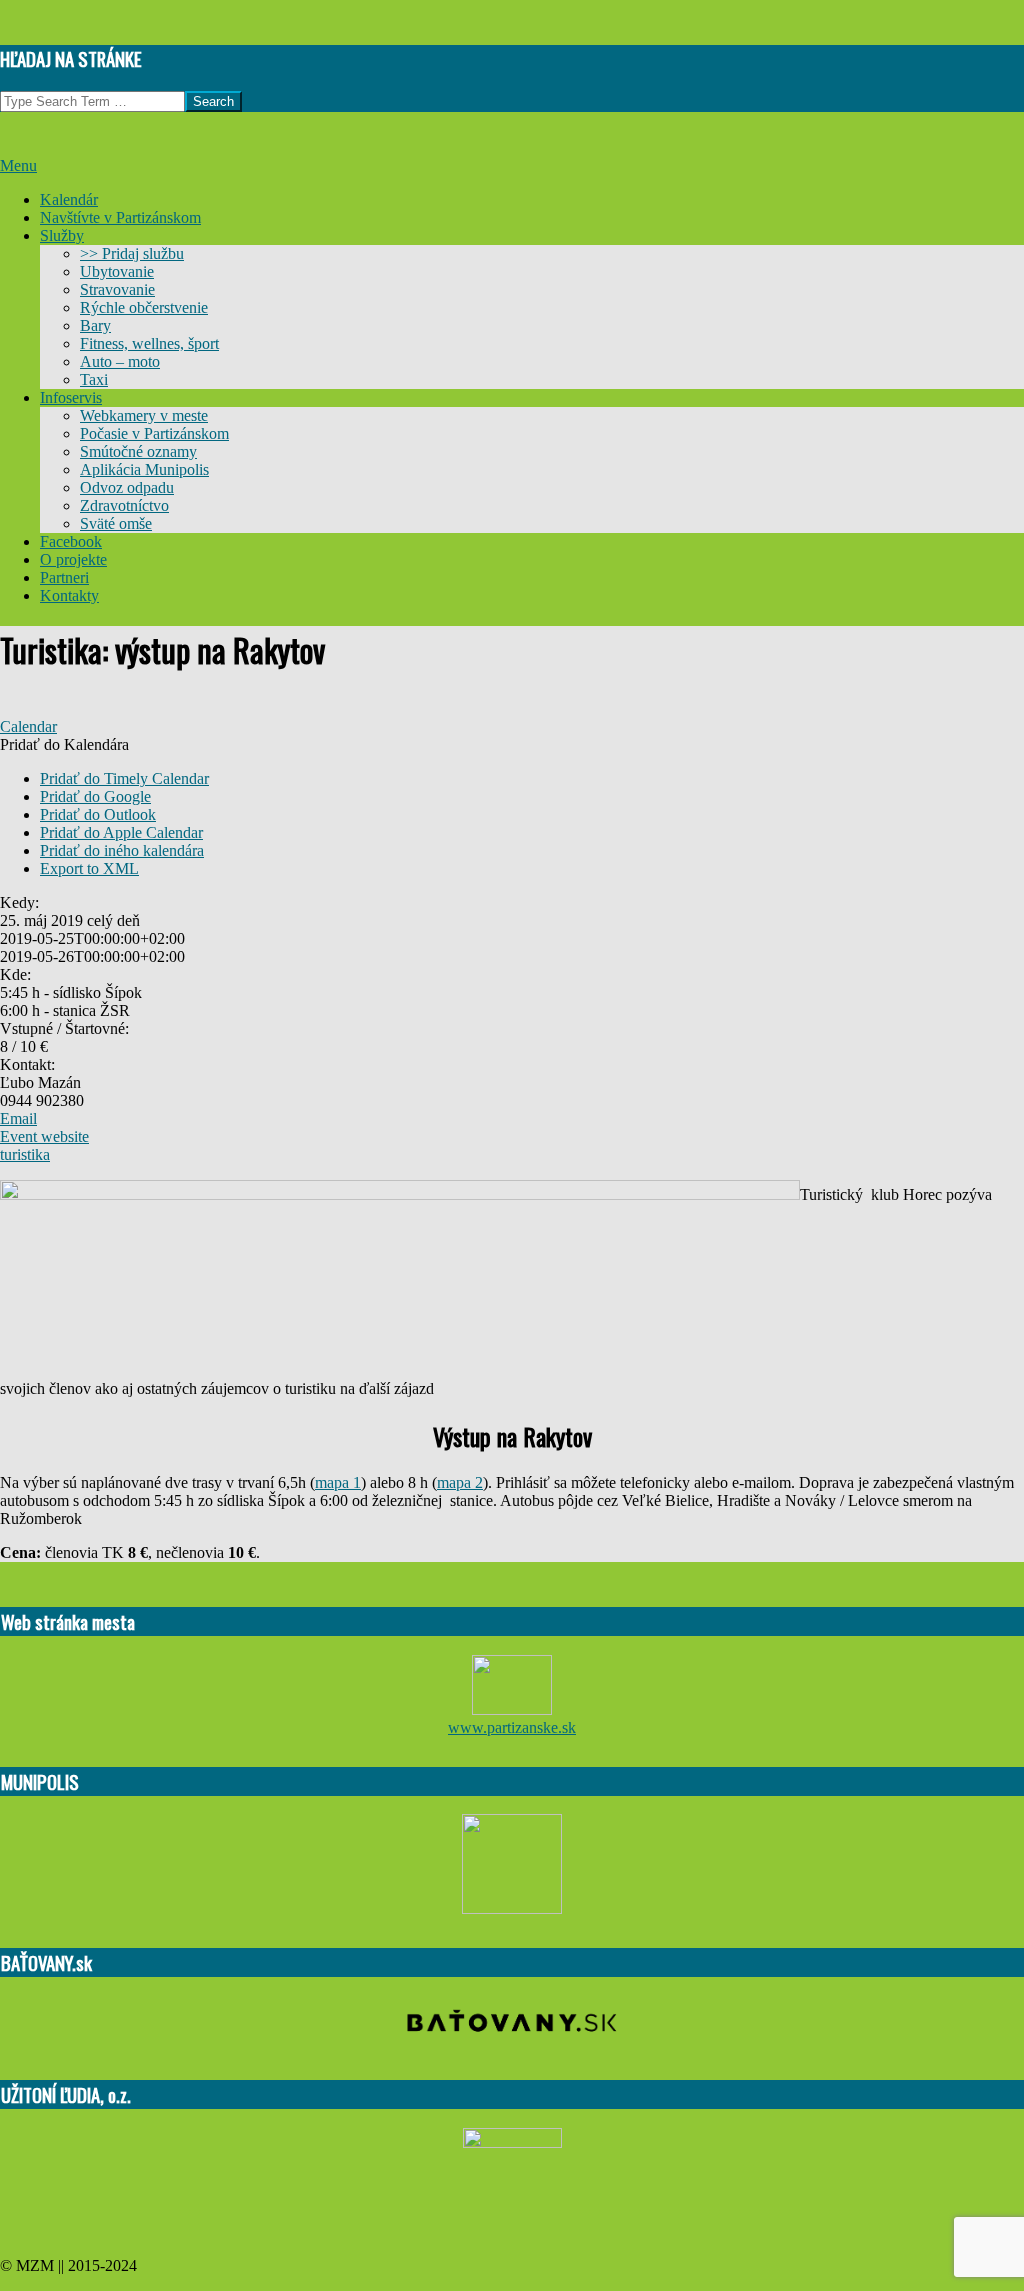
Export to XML (89, 868)
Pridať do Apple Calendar (121, 832)
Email (18, 1118)
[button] (64, 744)
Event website (44, 1136)
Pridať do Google (95, 796)
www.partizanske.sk (512, 1727)
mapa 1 (338, 1482)
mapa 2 (460, 1482)
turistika (25, 1154)
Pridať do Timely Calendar (124, 778)
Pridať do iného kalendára (122, 850)
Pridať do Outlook (98, 814)
